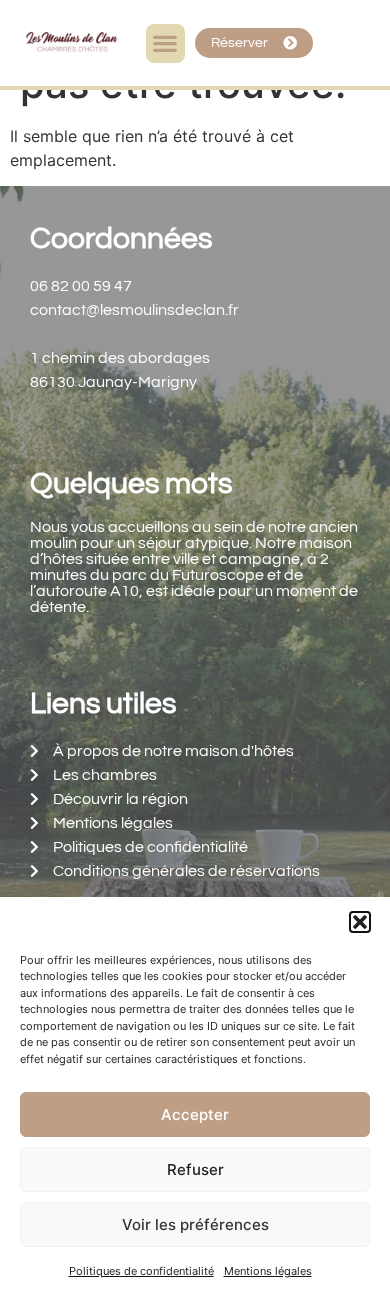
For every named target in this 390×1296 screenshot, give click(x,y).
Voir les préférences (195, 1224)
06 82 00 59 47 (81, 286)
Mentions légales (268, 1271)
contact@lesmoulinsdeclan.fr (134, 310)
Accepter (195, 1114)
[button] (360, 922)
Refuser (195, 1169)
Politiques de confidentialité (141, 1271)
